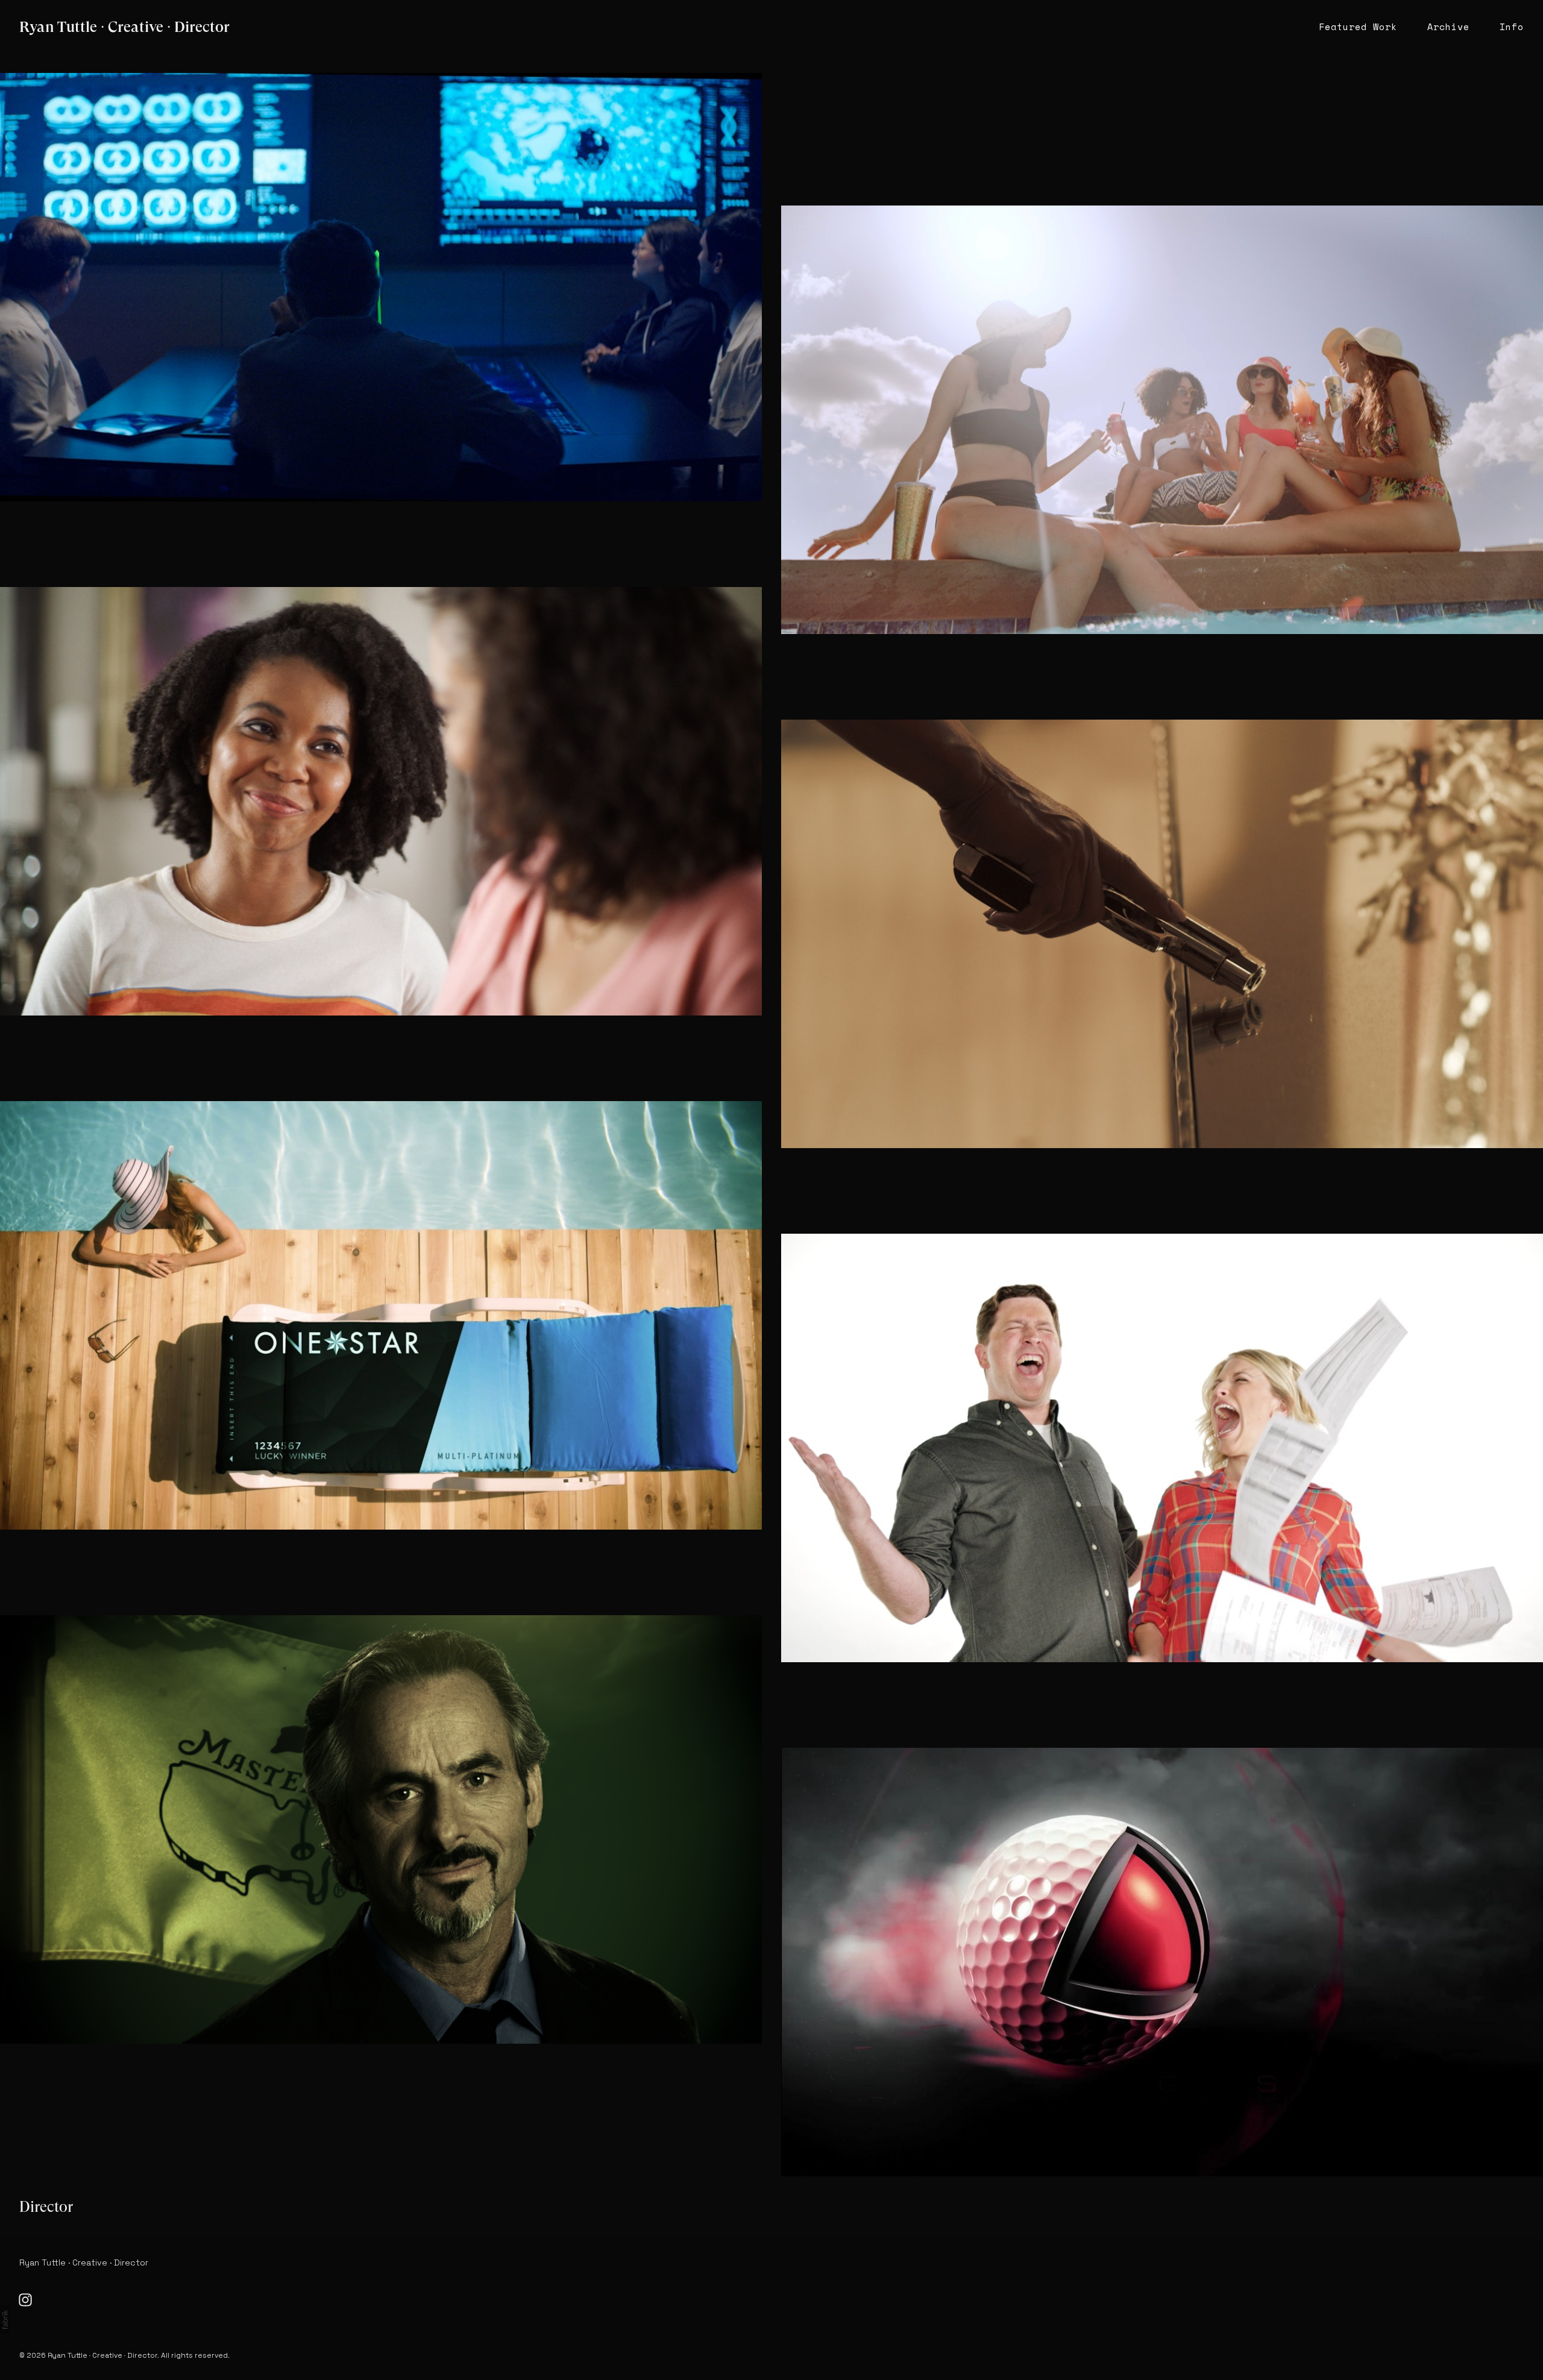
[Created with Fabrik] (5, 2320)
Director (46, 2207)
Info (1512, 27)
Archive (1448, 27)
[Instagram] (25, 2300)
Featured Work (1358, 27)
